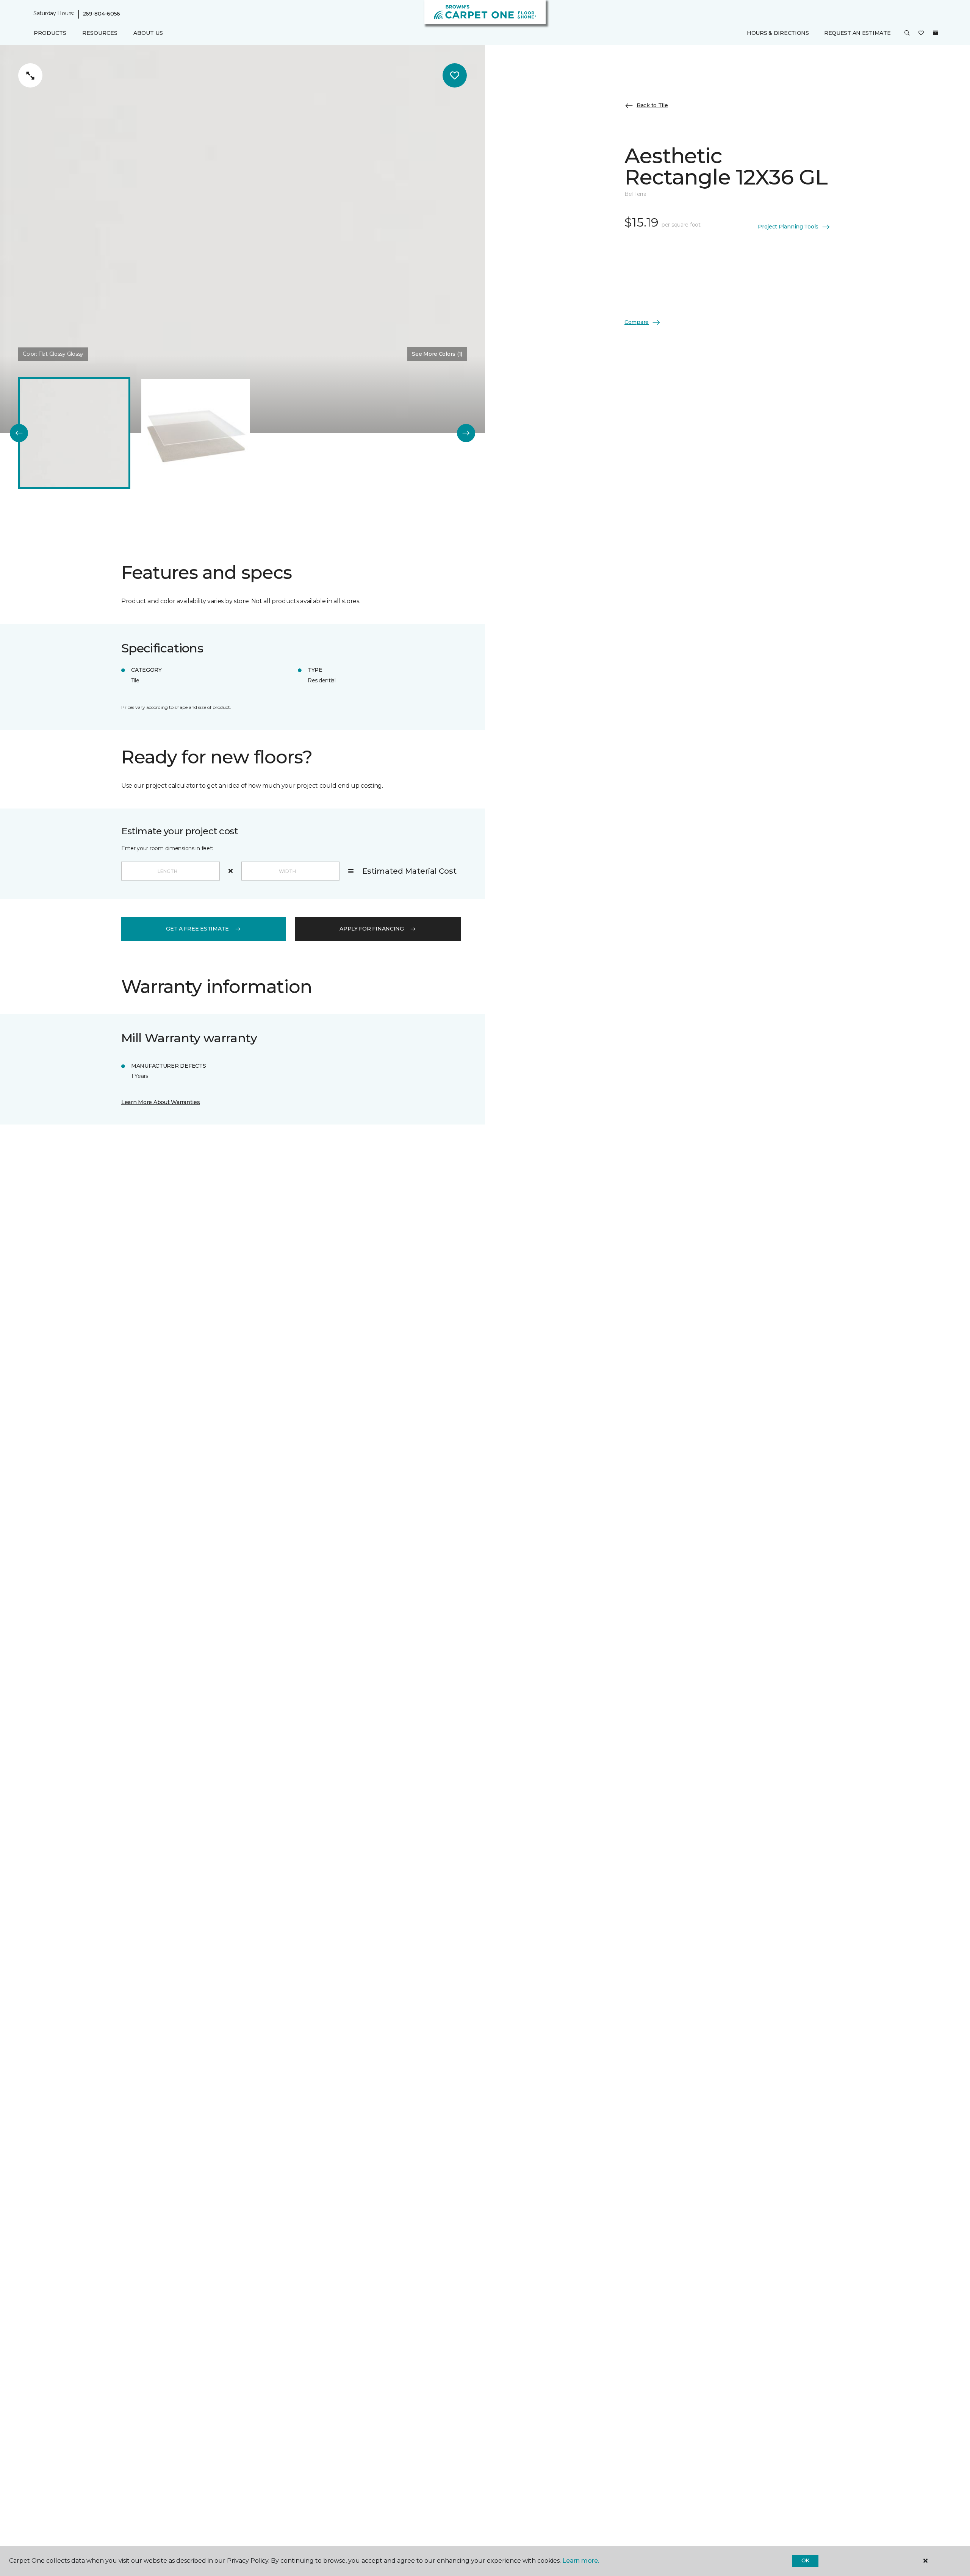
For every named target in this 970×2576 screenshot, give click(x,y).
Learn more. (581, 2561)
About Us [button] (148, 33)
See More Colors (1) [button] (437, 354)
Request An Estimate (857, 33)
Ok (805, 2560)
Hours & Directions (778, 33)
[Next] (466, 433)
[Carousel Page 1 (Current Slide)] (74, 433)
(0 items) (936, 33)
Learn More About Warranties (160, 1102)
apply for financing (372, 929)
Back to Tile (652, 105)
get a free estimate (197, 929)
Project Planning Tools (788, 227)
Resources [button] (100, 33)
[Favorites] (921, 33)
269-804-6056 (102, 14)
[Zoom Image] (30, 75)
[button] (907, 33)
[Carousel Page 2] (196, 433)
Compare (637, 322)
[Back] (19, 433)
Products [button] (50, 33)
